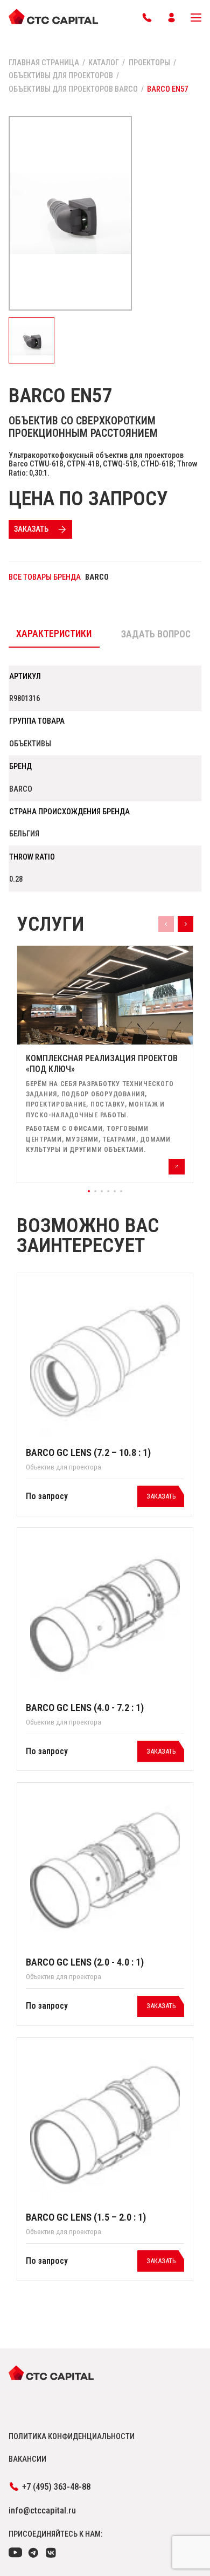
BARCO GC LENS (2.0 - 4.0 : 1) (85, 1962)
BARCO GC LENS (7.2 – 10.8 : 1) (88, 1453)
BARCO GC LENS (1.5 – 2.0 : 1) (86, 2217)
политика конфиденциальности (72, 2436)
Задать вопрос (156, 634)
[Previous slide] (166, 924)
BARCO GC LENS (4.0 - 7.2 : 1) (85, 1708)
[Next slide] (185, 924)
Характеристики (54, 634)
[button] (89, 1191)
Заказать (31, 529)
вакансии (27, 2459)
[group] (105, 1064)
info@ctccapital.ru (42, 2510)
